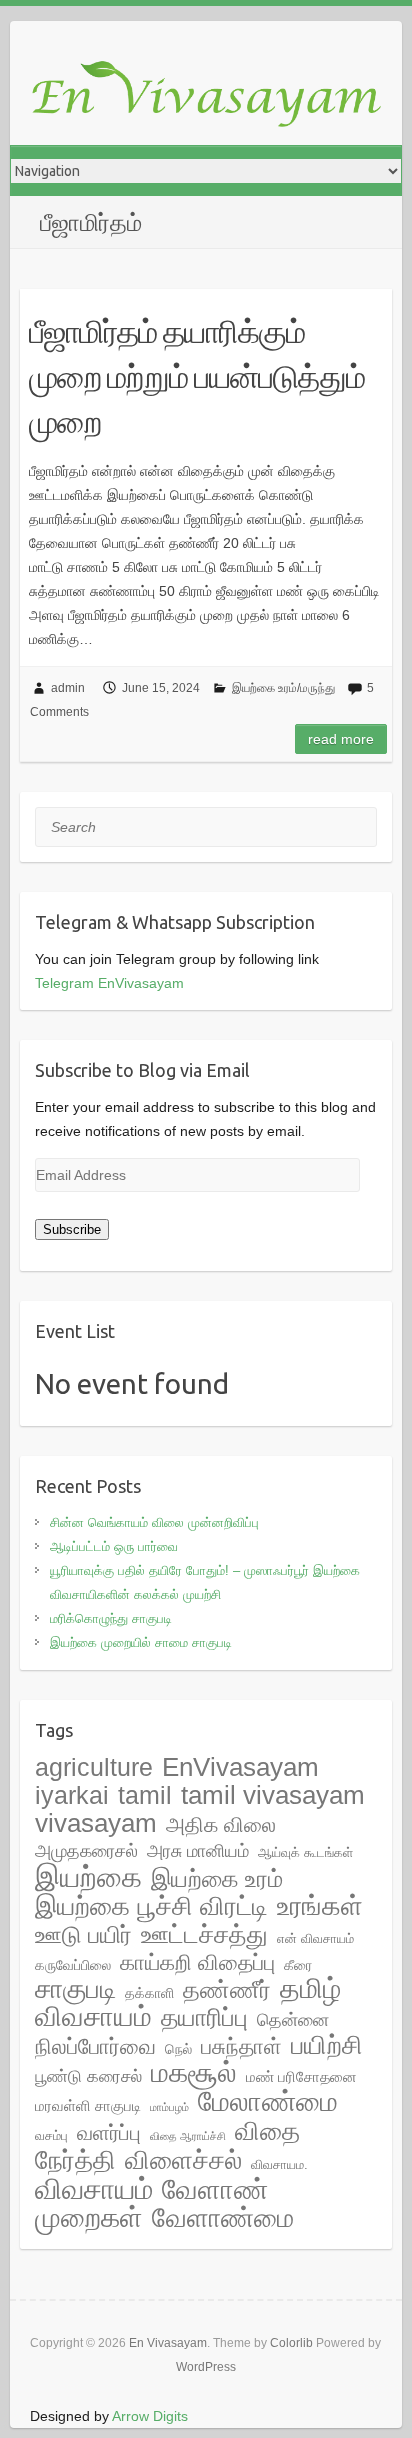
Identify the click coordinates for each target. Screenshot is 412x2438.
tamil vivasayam (273, 1795)
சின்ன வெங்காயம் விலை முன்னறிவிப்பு (154, 1522)
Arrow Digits (150, 2416)
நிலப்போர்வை (95, 2046)
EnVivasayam (240, 1767)
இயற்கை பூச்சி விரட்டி (151, 1906)
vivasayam (96, 1823)
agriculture (94, 1767)
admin (68, 688)
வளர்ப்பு (109, 2133)
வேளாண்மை (223, 2218)
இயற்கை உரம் (217, 1878)
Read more (341, 739)
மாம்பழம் (169, 2107)
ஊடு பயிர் (83, 1934)
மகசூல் (194, 2072)
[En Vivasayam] (215, 95)
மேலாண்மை (268, 2101)
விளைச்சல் (183, 2160)
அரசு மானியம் (198, 1851)
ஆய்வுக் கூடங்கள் (305, 1852)
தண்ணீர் (227, 1990)
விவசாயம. (279, 2164)
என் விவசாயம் (315, 1938)
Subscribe (72, 1229)
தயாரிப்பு (204, 2017)
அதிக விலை (221, 1824)
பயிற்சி (327, 2045)
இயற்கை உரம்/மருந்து (283, 688)
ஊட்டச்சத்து (204, 1934)
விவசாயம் (94, 2189)
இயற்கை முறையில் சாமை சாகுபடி (141, 1642)
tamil (145, 1795)
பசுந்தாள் (241, 2046)
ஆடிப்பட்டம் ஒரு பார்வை (114, 1546)
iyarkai (72, 1795)
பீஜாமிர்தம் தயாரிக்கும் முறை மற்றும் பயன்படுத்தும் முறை (197, 376)
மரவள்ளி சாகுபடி (88, 2105)
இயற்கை (88, 1876)
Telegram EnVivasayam (109, 983)
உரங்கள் (320, 1906)
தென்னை (293, 2020)
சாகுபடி (75, 1988)
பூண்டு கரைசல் (88, 2076)
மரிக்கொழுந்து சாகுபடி (111, 1618)
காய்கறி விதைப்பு (197, 1962)
